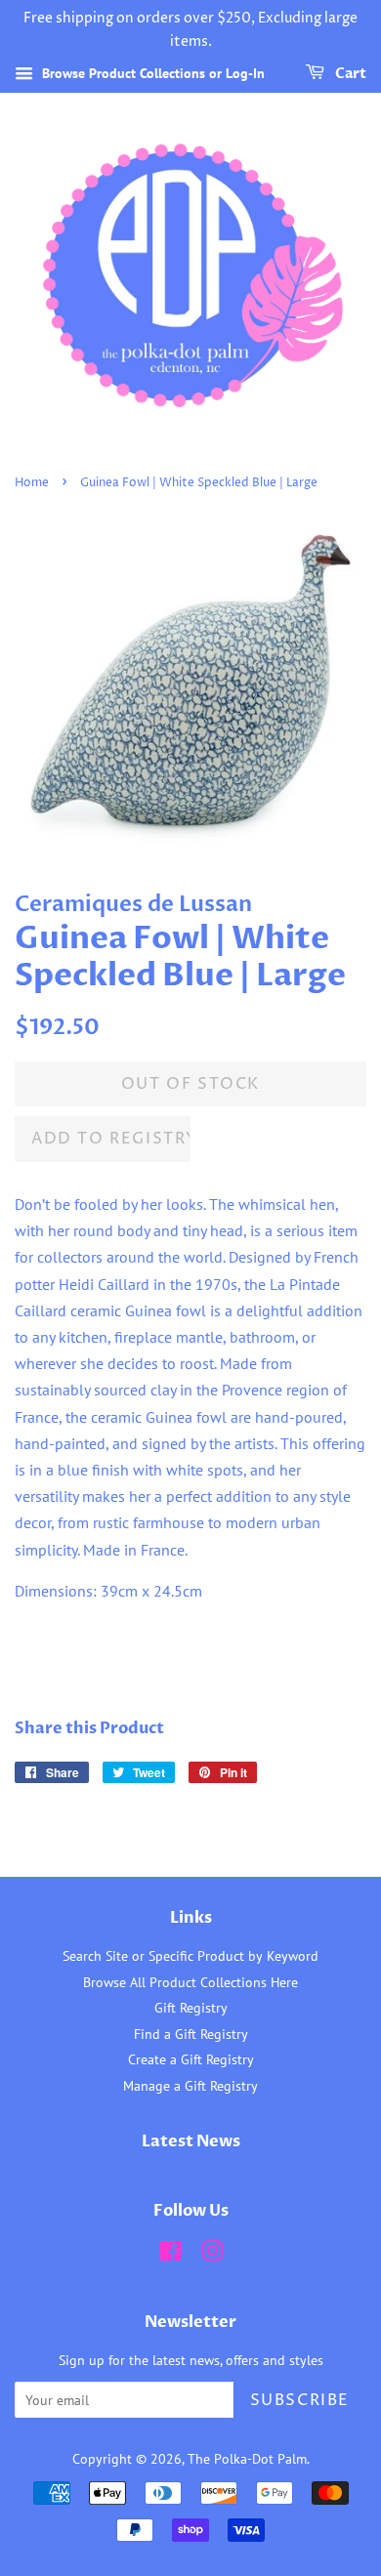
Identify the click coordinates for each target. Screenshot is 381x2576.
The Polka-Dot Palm (247, 2459)
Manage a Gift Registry (190, 2086)
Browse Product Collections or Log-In (151, 73)
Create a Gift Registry (191, 2059)
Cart (349, 74)
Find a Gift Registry (191, 2034)
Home (32, 483)
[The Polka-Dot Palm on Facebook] (170, 2255)
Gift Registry (191, 2008)
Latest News (191, 2141)
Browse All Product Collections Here (190, 1982)
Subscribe (300, 2400)
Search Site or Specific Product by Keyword (190, 1956)
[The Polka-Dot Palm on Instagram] (212, 2255)
